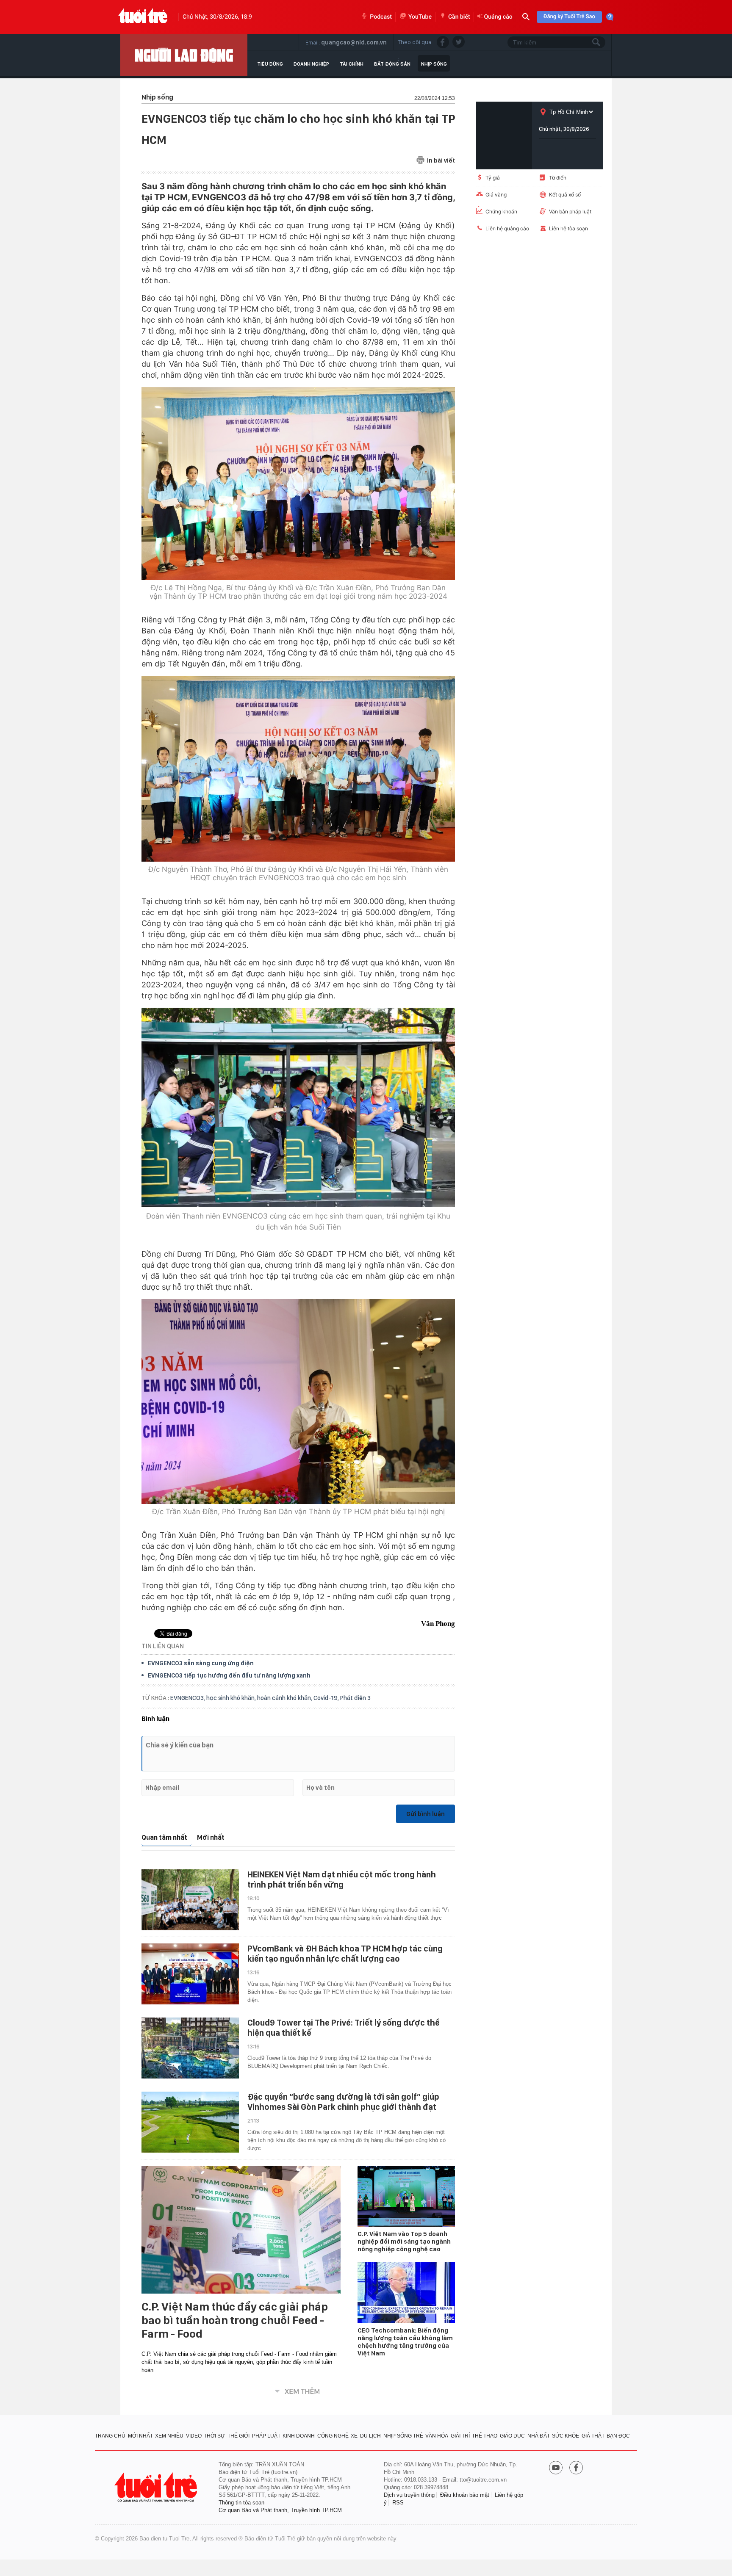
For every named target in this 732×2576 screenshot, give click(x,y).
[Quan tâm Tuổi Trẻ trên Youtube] (556, 2468)
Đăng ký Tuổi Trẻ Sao (569, 17)
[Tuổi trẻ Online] (157, 2487)
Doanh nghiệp (311, 64)
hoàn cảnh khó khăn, (285, 1698)
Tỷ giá (493, 178)
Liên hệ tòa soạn (568, 228)
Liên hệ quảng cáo (507, 228)
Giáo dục (512, 2436)
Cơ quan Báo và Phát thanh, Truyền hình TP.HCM (280, 2510)
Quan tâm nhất (164, 1837)
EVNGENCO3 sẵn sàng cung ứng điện (201, 1663)
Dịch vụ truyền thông (409, 2495)
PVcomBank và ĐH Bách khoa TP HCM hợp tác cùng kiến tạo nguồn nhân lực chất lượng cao (345, 1954)
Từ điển (558, 178)
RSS (398, 2503)
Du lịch (370, 2436)
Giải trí (460, 2436)
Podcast (381, 17)
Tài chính (352, 64)
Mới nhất (211, 1837)
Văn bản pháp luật (570, 211)
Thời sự (214, 2436)
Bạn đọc (618, 2436)
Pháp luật (266, 2436)
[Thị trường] (184, 55)
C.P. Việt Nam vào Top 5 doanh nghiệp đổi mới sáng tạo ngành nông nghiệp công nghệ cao (404, 2242)
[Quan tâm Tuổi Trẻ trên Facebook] (576, 2468)
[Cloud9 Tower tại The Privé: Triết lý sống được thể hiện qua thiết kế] (190, 2048)
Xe (354, 2436)
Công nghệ (333, 2436)
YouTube (420, 17)
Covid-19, (327, 1698)
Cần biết (459, 17)
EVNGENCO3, (188, 1698)
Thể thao (485, 2436)
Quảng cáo (498, 17)
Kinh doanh (299, 2436)
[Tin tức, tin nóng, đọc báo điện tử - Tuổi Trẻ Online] (143, 17)
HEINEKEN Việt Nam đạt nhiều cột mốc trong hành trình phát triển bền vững (342, 1879)
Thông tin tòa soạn (241, 2503)
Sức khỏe (566, 2436)
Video (194, 2436)
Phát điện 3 (355, 1698)
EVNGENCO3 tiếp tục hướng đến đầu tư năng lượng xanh (229, 1675)
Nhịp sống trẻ (403, 2436)
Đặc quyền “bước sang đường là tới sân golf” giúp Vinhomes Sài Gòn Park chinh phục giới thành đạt (343, 2102)
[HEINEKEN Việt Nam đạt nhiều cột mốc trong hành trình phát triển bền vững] (190, 1900)
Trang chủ (110, 2436)
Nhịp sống (434, 64)
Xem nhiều (169, 2436)
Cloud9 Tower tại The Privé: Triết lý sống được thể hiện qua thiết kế (344, 2028)
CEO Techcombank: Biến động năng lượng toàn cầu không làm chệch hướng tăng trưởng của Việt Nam (405, 2342)
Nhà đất (539, 2436)
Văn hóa (437, 2436)
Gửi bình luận (426, 1814)
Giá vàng (496, 195)
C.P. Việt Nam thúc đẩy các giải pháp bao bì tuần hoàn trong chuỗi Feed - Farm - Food (235, 2320)
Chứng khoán (501, 211)
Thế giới (238, 2436)
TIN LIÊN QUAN (163, 1646)
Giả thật (593, 2436)
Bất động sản (392, 64)
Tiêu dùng (270, 64)
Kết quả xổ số (565, 195)
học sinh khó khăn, (232, 1698)
